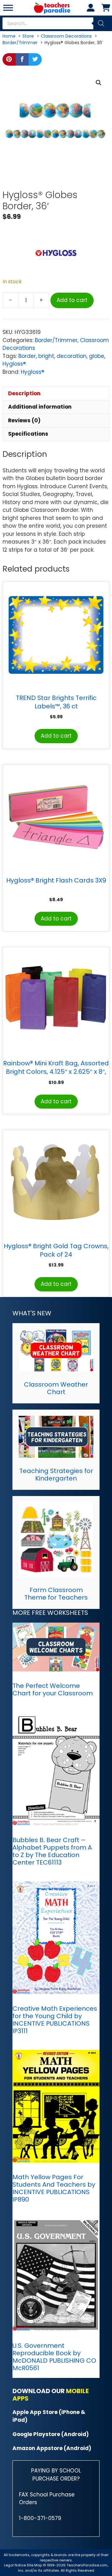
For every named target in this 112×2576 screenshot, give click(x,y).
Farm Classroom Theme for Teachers (56, 1594)
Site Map (35, 2565)
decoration (72, 356)
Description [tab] (24, 393)
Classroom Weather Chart (56, 1388)
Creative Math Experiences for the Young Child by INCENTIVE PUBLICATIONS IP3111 (55, 2020)
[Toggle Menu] (8, 8)
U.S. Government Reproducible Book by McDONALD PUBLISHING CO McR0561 (54, 2357)
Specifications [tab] (28, 434)
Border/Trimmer (56, 340)
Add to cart (72, 300)
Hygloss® (14, 364)
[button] (99, 83)
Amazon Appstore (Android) (52, 2448)
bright (46, 356)
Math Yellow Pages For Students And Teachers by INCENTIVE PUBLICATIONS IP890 (54, 2188)
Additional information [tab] (40, 407)
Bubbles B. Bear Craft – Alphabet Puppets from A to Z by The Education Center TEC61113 (52, 1851)
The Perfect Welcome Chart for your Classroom (53, 1689)
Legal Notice (15, 2565)
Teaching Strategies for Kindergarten (56, 1475)
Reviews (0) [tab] (24, 420)
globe (97, 356)
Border (27, 356)
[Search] (101, 23)
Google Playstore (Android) (51, 2434)
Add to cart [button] (56, 736)
